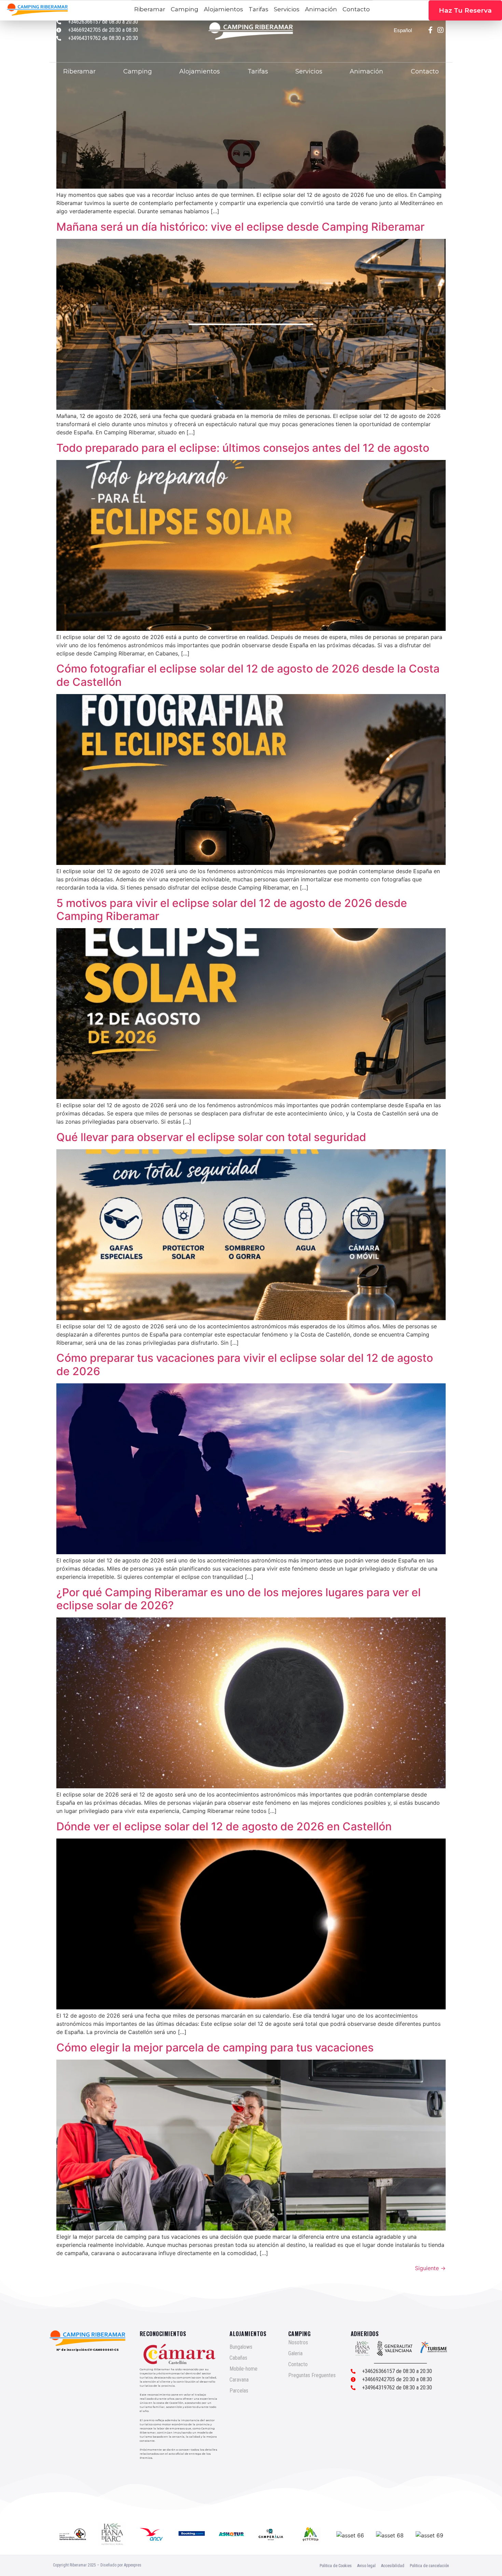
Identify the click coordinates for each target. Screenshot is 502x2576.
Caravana (239, 2380)
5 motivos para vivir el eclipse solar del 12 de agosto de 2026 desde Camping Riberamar (232, 910)
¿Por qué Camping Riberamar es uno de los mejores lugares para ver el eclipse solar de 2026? (239, 1599)
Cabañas (238, 2358)
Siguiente (430, 2268)
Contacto (425, 71)
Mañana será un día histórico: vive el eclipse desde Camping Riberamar (240, 227)
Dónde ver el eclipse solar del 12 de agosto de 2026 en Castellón (224, 1826)
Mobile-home (243, 2369)
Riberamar (79, 71)
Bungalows (241, 2347)
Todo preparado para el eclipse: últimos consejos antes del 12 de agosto (243, 448)
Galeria (295, 2353)
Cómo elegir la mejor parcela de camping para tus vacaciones (215, 2048)
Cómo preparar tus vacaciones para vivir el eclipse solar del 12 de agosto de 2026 (245, 1364)
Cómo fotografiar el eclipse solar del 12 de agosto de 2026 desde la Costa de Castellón (248, 675)
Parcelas (239, 2391)
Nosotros (298, 2342)
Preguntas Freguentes (312, 2375)
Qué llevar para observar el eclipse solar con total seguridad (211, 1137)
